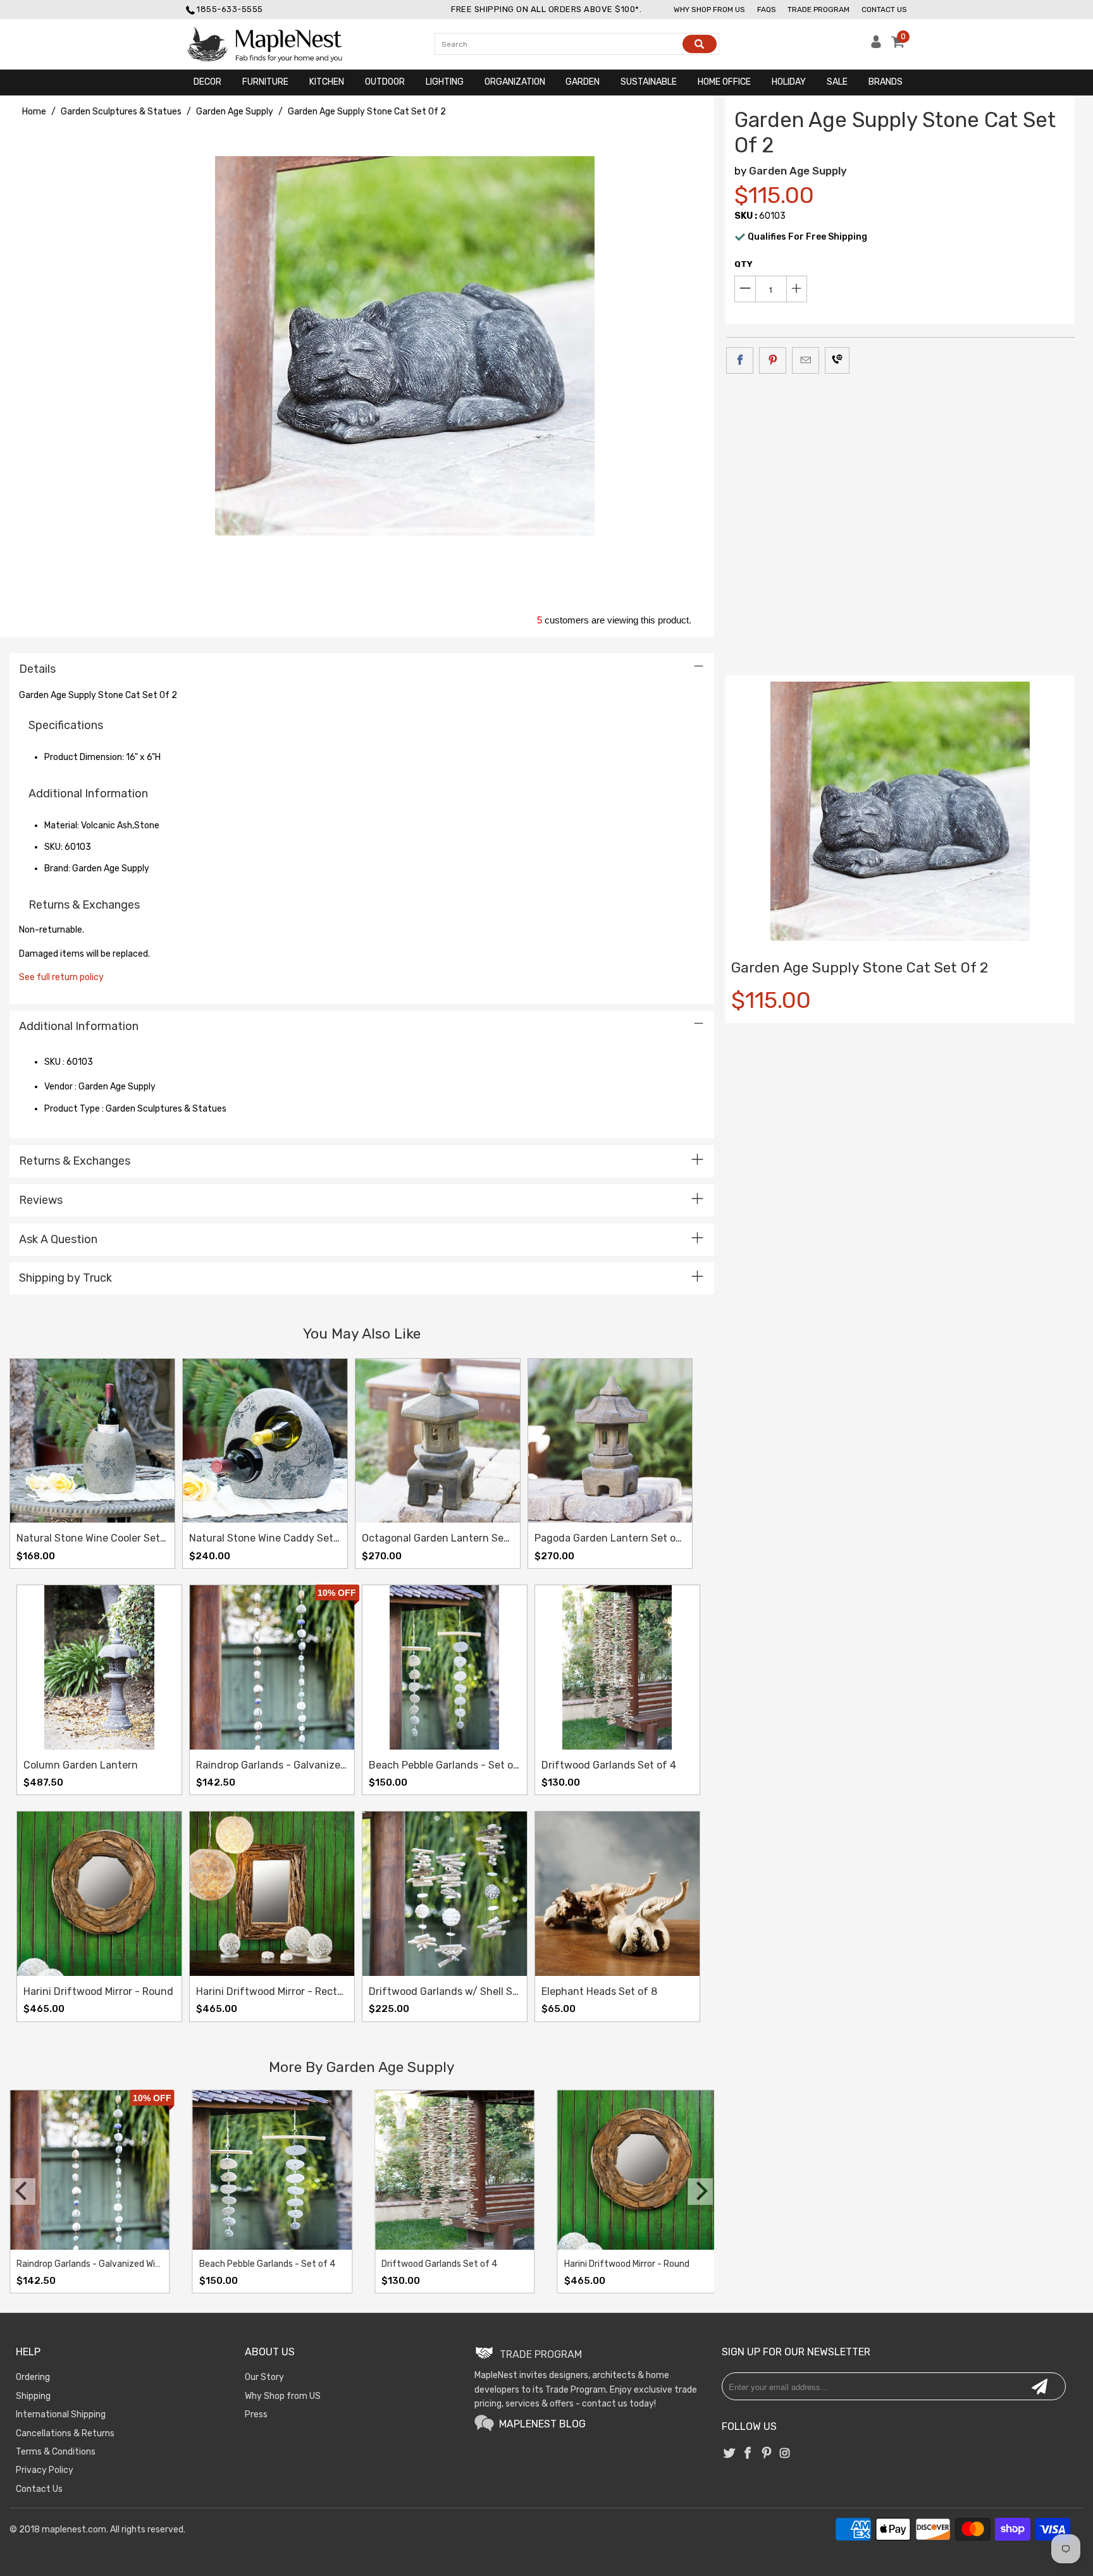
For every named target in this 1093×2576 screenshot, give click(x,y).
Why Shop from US (283, 2396)
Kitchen (327, 82)
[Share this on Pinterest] (773, 360)
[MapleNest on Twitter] (729, 2454)
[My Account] (876, 45)
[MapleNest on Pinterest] (767, 2454)
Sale (837, 82)
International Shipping (61, 2414)
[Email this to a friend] (806, 360)
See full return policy (61, 977)
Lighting (445, 82)
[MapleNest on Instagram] (785, 2454)
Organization (515, 82)
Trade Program (818, 9)
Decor (207, 82)
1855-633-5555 (230, 9)
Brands (886, 82)
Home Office (724, 82)
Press (256, 2414)
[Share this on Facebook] (740, 360)
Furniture (265, 82)
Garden (583, 82)
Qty (744, 264)
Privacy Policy (45, 2470)
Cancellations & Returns (65, 2433)
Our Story (264, 2377)
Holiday (789, 82)
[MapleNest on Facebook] (748, 2454)
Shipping (33, 2396)
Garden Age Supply (798, 171)
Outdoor (385, 82)
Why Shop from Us (709, 9)
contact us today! (619, 2404)
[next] (700, 2192)
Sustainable (649, 82)
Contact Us (884, 9)
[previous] (23, 2192)
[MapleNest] (276, 44)
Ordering (33, 2377)
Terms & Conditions (56, 2452)
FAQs (767, 9)
